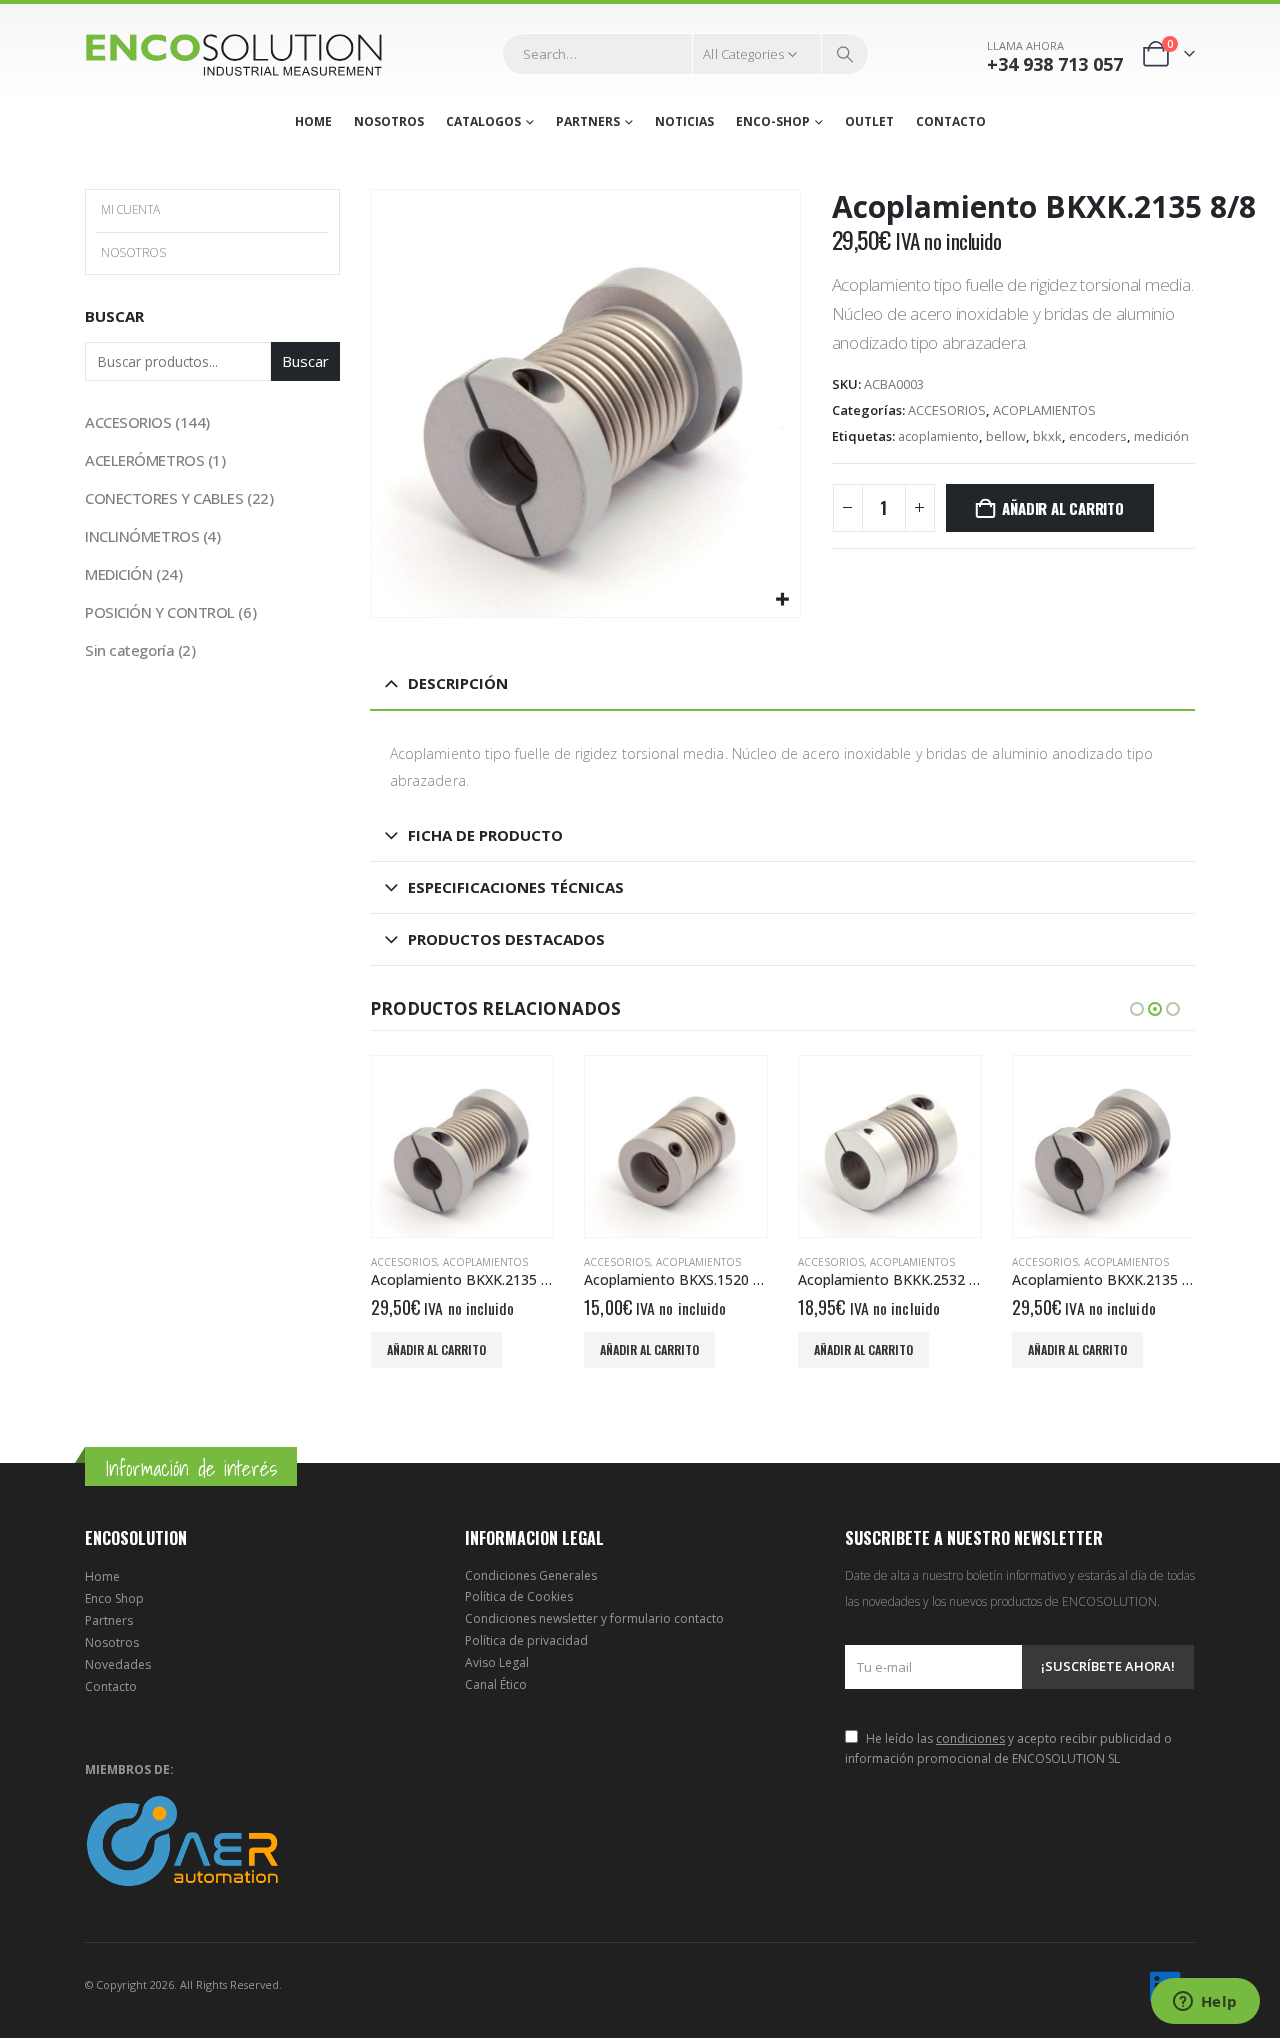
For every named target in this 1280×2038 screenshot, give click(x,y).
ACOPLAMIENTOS (1044, 410)
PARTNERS (588, 121)
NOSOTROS (389, 121)
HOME (313, 121)
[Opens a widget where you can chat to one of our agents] (1205, 2003)
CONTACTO (951, 121)
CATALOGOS (483, 121)
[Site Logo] (235, 54)
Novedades (118, 1664)
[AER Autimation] (182, 1839)
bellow (1006, 436)
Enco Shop (114, 1598)
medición (1161, 436)
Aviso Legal (497, 1662)
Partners (109, 1620)
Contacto (111, 1686)
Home (102, 1576)
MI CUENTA (130, 209)
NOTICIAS (684, 121)
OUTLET (869, 121)
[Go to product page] (463, 1147)
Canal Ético (496, 1684)
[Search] (845, 54)
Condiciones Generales (531, 1575)
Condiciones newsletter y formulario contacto (594, 1618)
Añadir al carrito (1062, 508)
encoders (1098, 436)
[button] (1137, 1009)
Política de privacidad (526, 1640)
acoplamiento (938, 436)
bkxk (1047, 436)
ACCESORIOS (947, 410)
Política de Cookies (519, 1596)
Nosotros (112, 1642)
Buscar (114, 316)
